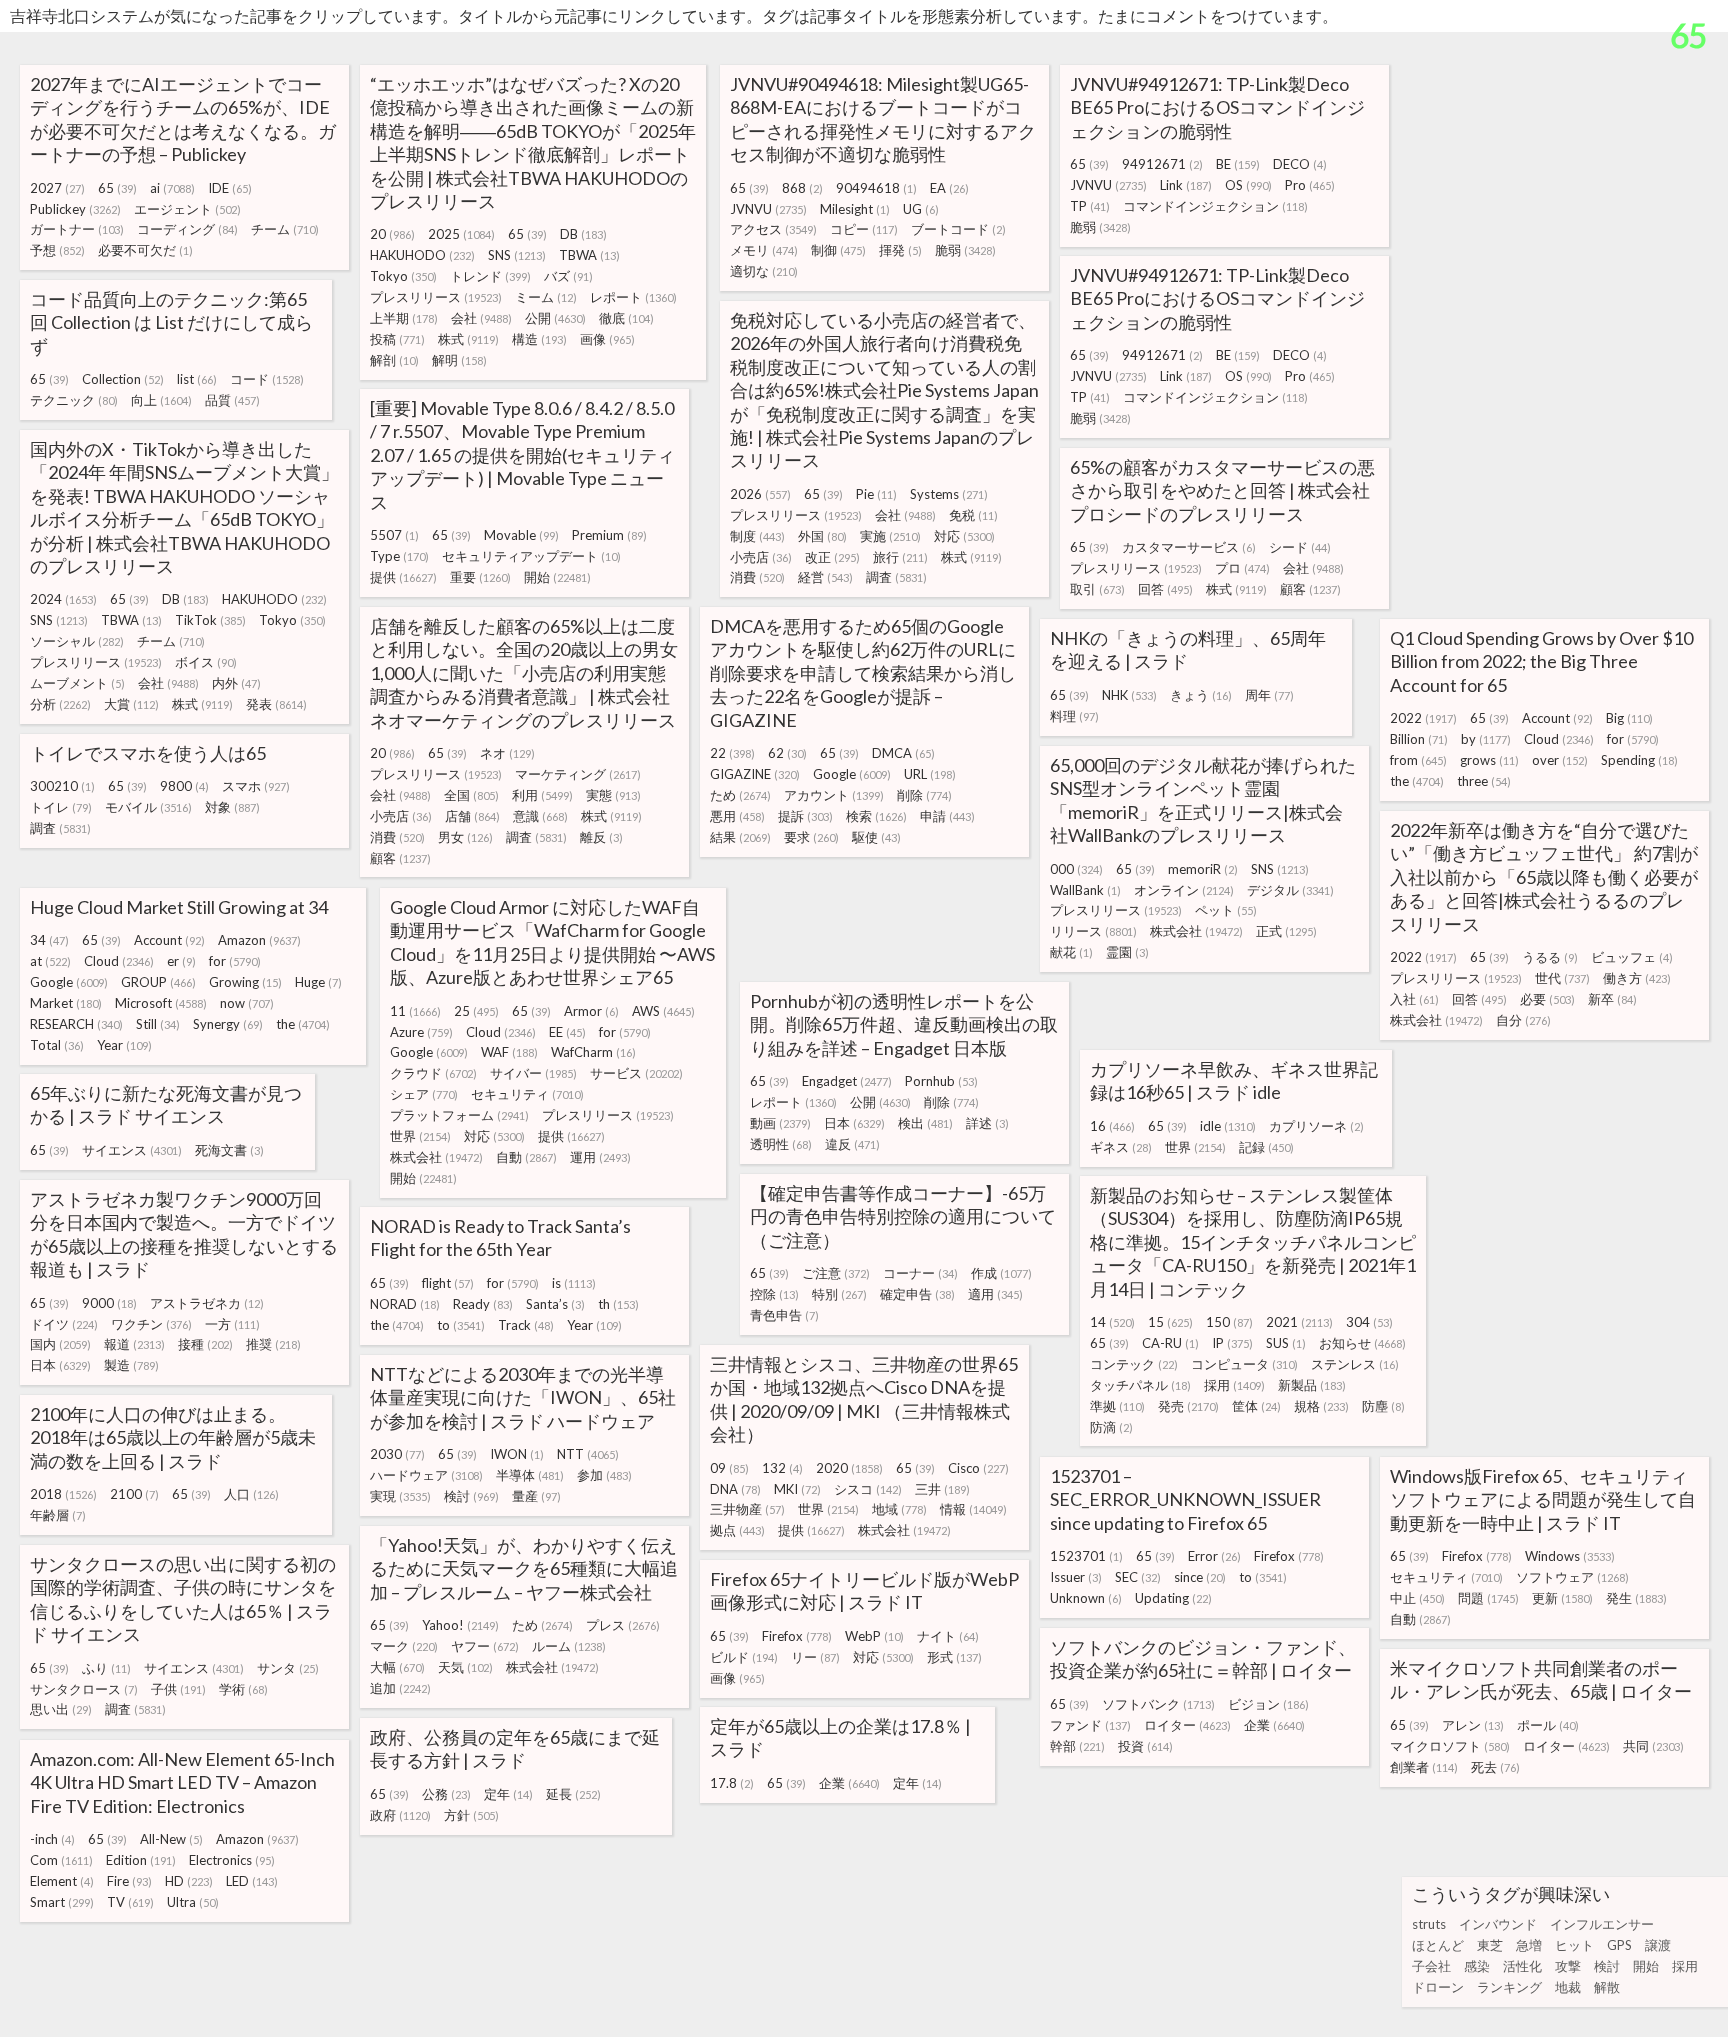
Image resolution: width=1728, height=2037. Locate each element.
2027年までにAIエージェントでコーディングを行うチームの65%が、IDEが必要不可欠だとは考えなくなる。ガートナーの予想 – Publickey (183, 119)
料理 (1074, 716)
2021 (1299, 1322)
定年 (917, 1783)
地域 (899, 1509)
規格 (1321, 1406)
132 (782, 1468)
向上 (161, 400)
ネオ (507, 753)
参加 (604, 1475)
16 (1112, 1126)
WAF (509, 1052)
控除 (774, 1294)
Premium (609, 535)
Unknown (1086, 1598)
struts (1429, 1924)
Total (57, 1045)
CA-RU (1170, 1343)
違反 (852, 1144)
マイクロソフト (1450, 1746)
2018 (63, 1494)
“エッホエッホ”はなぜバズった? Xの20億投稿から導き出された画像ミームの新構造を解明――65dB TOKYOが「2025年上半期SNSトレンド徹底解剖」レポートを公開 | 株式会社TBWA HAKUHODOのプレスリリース (533, 142)
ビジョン (1268, 1704)
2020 (849, 1468)
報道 (134, 1344)
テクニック (74, 400)
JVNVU (768, 209)
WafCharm (593, 1052)
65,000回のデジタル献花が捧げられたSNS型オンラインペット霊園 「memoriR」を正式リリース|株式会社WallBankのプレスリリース (1203, 800)
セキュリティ (527, 1094)
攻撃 (1568, 1966)
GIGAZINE (755, 774)
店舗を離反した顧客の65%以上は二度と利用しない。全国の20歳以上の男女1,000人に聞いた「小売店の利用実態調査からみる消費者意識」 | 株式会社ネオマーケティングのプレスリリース (524, 673)
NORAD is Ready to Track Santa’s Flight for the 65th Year (500, 1237)
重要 (480, 577)
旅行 (900, 557)
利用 (542, 795)
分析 (60, 704)
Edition (141, 1860)
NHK (1129, 695)
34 (49, 940)
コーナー (920, 1273)
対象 (232, 807)
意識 (540, 816)
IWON (517, 1454)
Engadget (847, 1081)
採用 (1685, 1966)
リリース (1093, 931)
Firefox (1289, 1556)
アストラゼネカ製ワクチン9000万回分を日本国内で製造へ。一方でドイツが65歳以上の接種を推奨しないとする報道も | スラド (184, 1234)
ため (740, 795)
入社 (1414, 999)
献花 (1071, 952)
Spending (1639, 760)
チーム (285, 229)
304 (1369, 1322)
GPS (1619, 1945)
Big (1629, 718)
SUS (1286, 1343)
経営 (825, 577)
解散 (1607, 1987)
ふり (106, 1668)
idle (1228, 1126)
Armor (591, 1011)
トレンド (490, 276)
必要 (1547, 999)
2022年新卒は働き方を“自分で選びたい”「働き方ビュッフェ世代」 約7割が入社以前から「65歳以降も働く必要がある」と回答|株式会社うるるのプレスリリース (1544, 877)
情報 (973, 1509)
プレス (623, 1625)
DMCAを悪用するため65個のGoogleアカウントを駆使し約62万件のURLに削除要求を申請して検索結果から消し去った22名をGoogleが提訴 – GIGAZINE (863, 673)
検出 (925, 1123)
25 (476, 1011)
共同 (1653, 1746)
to (461, 1325)
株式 (468, 339)
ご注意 (836, 1273)
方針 (471, 1815)
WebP (874, 1636)
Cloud (1559, 739)
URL (930, 774)
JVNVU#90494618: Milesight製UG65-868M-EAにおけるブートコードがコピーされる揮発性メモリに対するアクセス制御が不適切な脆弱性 (883, 119)
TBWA (589, 255)
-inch (52, 1839)
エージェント (187, 209)
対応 (964, 536)
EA (949, 188)
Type (399, 556)
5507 (394, 535)
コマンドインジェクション (1215, 206)
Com (61, 1860)
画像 (607, 339)
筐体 (1256, 1406)
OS (1248, 185)
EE (567, 1032)
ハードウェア (426, 1475)
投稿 (397, 339)
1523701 (1086, 1556)
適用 (995, 1294)
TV (130, 1902)
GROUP (158, 982)
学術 (243, 1689)
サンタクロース (84, 1689)
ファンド (1090, 1725)
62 (787, 753)
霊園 (1127, 952)
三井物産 (747, 1509)
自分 (1523, 1020)
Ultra (193, 1902)
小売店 (761, 557)
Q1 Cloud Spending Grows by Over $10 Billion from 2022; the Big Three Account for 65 (1541, 661)
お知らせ (1362, 1343)
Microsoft (161, 1003)
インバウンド (1498, 1924)
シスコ (868, 1489)
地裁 (1568, 1987)
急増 (1529, 1945)
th (618, 1304)
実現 (400, 1496)
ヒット (1574, 1945)
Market (66, 1003)
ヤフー (485, 1646)
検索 (876, 816)
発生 (1636, 1598)
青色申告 (784, 1315)
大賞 (131, 704)
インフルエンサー (1602, 1924)
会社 (481, 318)
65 (117, 188)
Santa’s (555, 1304)
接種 (205, 1344)
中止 (1417, 1598)
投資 (1145, 1746)
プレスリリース (436, 297)
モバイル (148, 807)
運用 (600, 1157)
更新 (1562, 1598)
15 (1170, 1322)
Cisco (978, 1468)
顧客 (1310, 589)
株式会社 (1196, 931)
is (574, 1283)
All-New (171, 1839)
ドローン (1438, 1987)
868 (802, 188)
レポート (633, 297)
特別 (839, 1294)
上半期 (404, 318)
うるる (1550, 957)
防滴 (1111, 1427)
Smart (62, 1902)
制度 (757, 536)
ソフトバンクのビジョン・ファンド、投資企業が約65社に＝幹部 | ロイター (1203, 1658)
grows (1489, 760)
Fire (129, 1881)
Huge (318, 982)
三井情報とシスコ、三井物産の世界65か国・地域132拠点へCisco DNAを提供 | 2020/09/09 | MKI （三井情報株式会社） (864, 1399)
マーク (404, 1646)
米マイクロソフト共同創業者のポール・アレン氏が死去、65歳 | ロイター (1541, 1679)
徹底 (626, 318)
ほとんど (1438, 1945)
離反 (601, 837)
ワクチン (151, 1324)
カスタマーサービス (1189, 547)
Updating (1173, 1598)
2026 (760, 494)
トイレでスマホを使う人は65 (148, 753)
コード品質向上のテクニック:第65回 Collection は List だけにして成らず (171, 322)
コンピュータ (1244, 1364)
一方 (232, 1324)
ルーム (569, 1646)
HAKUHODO (422, 255)
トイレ (61, 807)
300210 (62, 786)
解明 (459, 360)
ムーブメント (77, 683)
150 (1229, 1322)
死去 (1495, 1767)
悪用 (737, 816)
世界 (420, 1136)
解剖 (394, 360)
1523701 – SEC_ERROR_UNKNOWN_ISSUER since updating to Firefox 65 (1185, 1499)
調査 (896, 577)
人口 (251, 1494)
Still (158, 1024)
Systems (949, 494)
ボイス (206, 662)
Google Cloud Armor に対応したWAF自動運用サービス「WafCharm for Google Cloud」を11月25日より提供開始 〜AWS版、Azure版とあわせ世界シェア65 (552, 942)
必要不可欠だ (145, 250)
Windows (1570, 1556)
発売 (1188, 1406)
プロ (1242, 568)
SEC (1138, 1577)
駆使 (876, 837)
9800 (184, 786)
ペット (1226, 910)
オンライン (1184, 890)
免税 (973, 515)
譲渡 (1658, 1945)
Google (852, 774)
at (50, 961)
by (1486, 739)
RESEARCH (76, 1024)
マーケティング (578, 774)
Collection (123, 379)
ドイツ (64, 1324)
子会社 (1431, 1966)
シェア (424, 1094)
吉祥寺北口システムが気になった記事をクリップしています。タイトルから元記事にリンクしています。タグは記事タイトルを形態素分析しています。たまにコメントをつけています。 (674, 15)
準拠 (1117, 1406)
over (1560, 760)
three (1484, 781)
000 (1076, 869)
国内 (60, 1344)
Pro (1310, 185)
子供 (178, 1689)
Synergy (228, 1024)
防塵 (1383, 1406)
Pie (876, 494)
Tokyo (403, 276)
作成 (1001, 1273)
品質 (232, 400)
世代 (1562, 978)
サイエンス (132, 1150)
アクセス (773, 229)
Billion (1419, 739)
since (1200, 1577)
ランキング (1509, 1987)
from (1418, 760)
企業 (1274, 1725)
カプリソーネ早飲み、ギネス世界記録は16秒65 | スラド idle (1234, 1080)
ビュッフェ (1632, 957)
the (1417, 781)
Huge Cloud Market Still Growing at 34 (179, 907)
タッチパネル (1140, 1385)
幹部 (1077, 1746)
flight (448, 1283)
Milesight (855, 209)
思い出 (61, 1709)
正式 (1286, 931)
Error (1214, 1556)
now (247, 1003)
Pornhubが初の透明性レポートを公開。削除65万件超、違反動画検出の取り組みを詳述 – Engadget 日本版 (904, 1024)
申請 (947, 816)
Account (1557, 718)
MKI (797, 1489)
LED (252, 1881)
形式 (954, 1657)
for (1633, 739)
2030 (397, 1454)
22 (732, 753)
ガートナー (77, 229)
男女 (465, 837)
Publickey (75, 209)
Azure (421, 1032)
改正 (832, 557)
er (181, 961)
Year (124, 1045)
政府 (400, 1815)
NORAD (405, 1304)
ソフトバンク (1158, 1704)
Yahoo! (460, 1625)
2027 (57, 188)
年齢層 (58, 1515)
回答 (1165, 589)
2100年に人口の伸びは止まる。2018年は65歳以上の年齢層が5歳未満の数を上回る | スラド (173, 1437)
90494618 (876, 188)
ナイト (948, 1636)
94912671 (1162, 164)
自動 (526, 1157)
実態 (613, 795)
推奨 (273, 1344)
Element (62, 1881)
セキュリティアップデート (531, 556)
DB (583, 234)
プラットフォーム (459, 1115)
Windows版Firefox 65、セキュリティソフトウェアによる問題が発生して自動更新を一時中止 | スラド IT (1543, 1499)
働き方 (1637, 978)
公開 (555, 318)
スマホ (256, 786)
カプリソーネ (1316, 1126)
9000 (109, 1303)
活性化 (1522, 1966)
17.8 (732, 1783)
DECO (1300, 164)
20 (392, 234)
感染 (1477, 1966)
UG (921, 209)
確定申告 (917, 1294)
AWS (663, 1011)
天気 (465, 1667)
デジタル (1290, 890)
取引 (1097, 589)
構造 (539, 339)
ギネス (1121, 1147)
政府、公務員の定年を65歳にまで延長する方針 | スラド (515, 1748)
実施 (890, 536)
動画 (780, 1123)
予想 (57, 250)
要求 (811, 837)
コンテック (1134, 1364)
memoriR (1203, 869)
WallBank (1085, 890)
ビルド (744, 1657)
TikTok (210, 620)
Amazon (259, 940)
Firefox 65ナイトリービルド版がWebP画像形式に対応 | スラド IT (864, 1590)
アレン (1473, 1725)
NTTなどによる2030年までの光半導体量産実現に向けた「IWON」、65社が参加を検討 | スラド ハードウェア (523, 1397)
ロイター (1187, 1725)
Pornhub (941, 1081)
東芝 (1490, 1945)
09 (729, 1468)
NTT (588, 1454)
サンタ (288, 1668)
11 (415, 1011)
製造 (131, 1365)
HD (189, 1881)
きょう (1201, 695)
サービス (636, 1073)
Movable (521, 535)
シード (1300, 547)
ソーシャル (77, 641)
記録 (1266, 1147)
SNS (517, 255)
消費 (757, 577)
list (197, 379)
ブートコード (958, 229)
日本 (854, 1123)
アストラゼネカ (207, 1303)
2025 (461, 234)
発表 (276, 704)
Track (526, 1325)
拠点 (737, 1530)
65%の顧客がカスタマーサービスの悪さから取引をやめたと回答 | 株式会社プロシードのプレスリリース (1222, 490)
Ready (483, 1304)
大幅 (397, 1667)
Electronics (232, 1860)
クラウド (433, 1073)
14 (1112, 1322)
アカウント (834, 795)
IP (1232, 1343)
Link (1186, 185)
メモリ (764, 250)
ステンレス (1355, 1364)
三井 (942, 1489)
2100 (134, 1494)
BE (1238, 164)
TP (1090, 206)
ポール (1548, 1725)
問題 (1488, 1598)
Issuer (1076, 1577)
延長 (573, 1794)
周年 (1269, 695)
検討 (1607, 1966)
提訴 (805, 816)
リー (815, 1657)
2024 (63, 599)
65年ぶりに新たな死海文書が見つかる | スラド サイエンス (166, 1104)
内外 (236, 683)
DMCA (903, 753)
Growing (245, 982)
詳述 (987, 1123)
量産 (536, 1496)
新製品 (1312, 1385)
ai (172, 188)
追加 (400, 1688)
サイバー (533, 1073)
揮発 (900, 250)
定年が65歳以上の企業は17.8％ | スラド (840, 1737)
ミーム (546, 297)
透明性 (781, 1144)
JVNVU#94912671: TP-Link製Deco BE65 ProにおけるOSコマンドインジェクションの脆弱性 (1217, 107)
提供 (403, 577)
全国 (471, 795)
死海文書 (229, 1150)
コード (267, 379)
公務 (446, 1794)
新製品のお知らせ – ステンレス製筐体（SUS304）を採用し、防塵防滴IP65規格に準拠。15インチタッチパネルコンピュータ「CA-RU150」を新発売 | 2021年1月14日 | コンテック (1253, 1242)
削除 (924, 795)
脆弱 (965, 250)
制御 (838, 250)
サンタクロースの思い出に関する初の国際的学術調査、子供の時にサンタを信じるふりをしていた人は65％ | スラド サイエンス (183, 1599)
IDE (230, 188)
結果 (740, 837)
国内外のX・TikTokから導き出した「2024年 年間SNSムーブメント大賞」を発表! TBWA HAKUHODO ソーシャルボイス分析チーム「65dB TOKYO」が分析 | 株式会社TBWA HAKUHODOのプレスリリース (184, 507)
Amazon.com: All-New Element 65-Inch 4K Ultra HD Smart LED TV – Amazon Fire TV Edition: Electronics (182, 1782)
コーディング (187, 229)
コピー (864, 229)
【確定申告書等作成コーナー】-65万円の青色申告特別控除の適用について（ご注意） (903, 1216)
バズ (568, 276)
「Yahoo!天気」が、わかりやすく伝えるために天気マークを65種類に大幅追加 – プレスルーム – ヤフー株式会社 (524, 1568)
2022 (1423, 718)
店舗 (472, 816)
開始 (1646, 1966)
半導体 (530, 1475)
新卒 (1612, 999)
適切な (764, 271)
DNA (735, 1489)
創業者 (1424, 1767)
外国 (822, 536)
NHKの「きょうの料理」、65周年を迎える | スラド (1188, 649)
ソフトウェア (1572, 1577)
